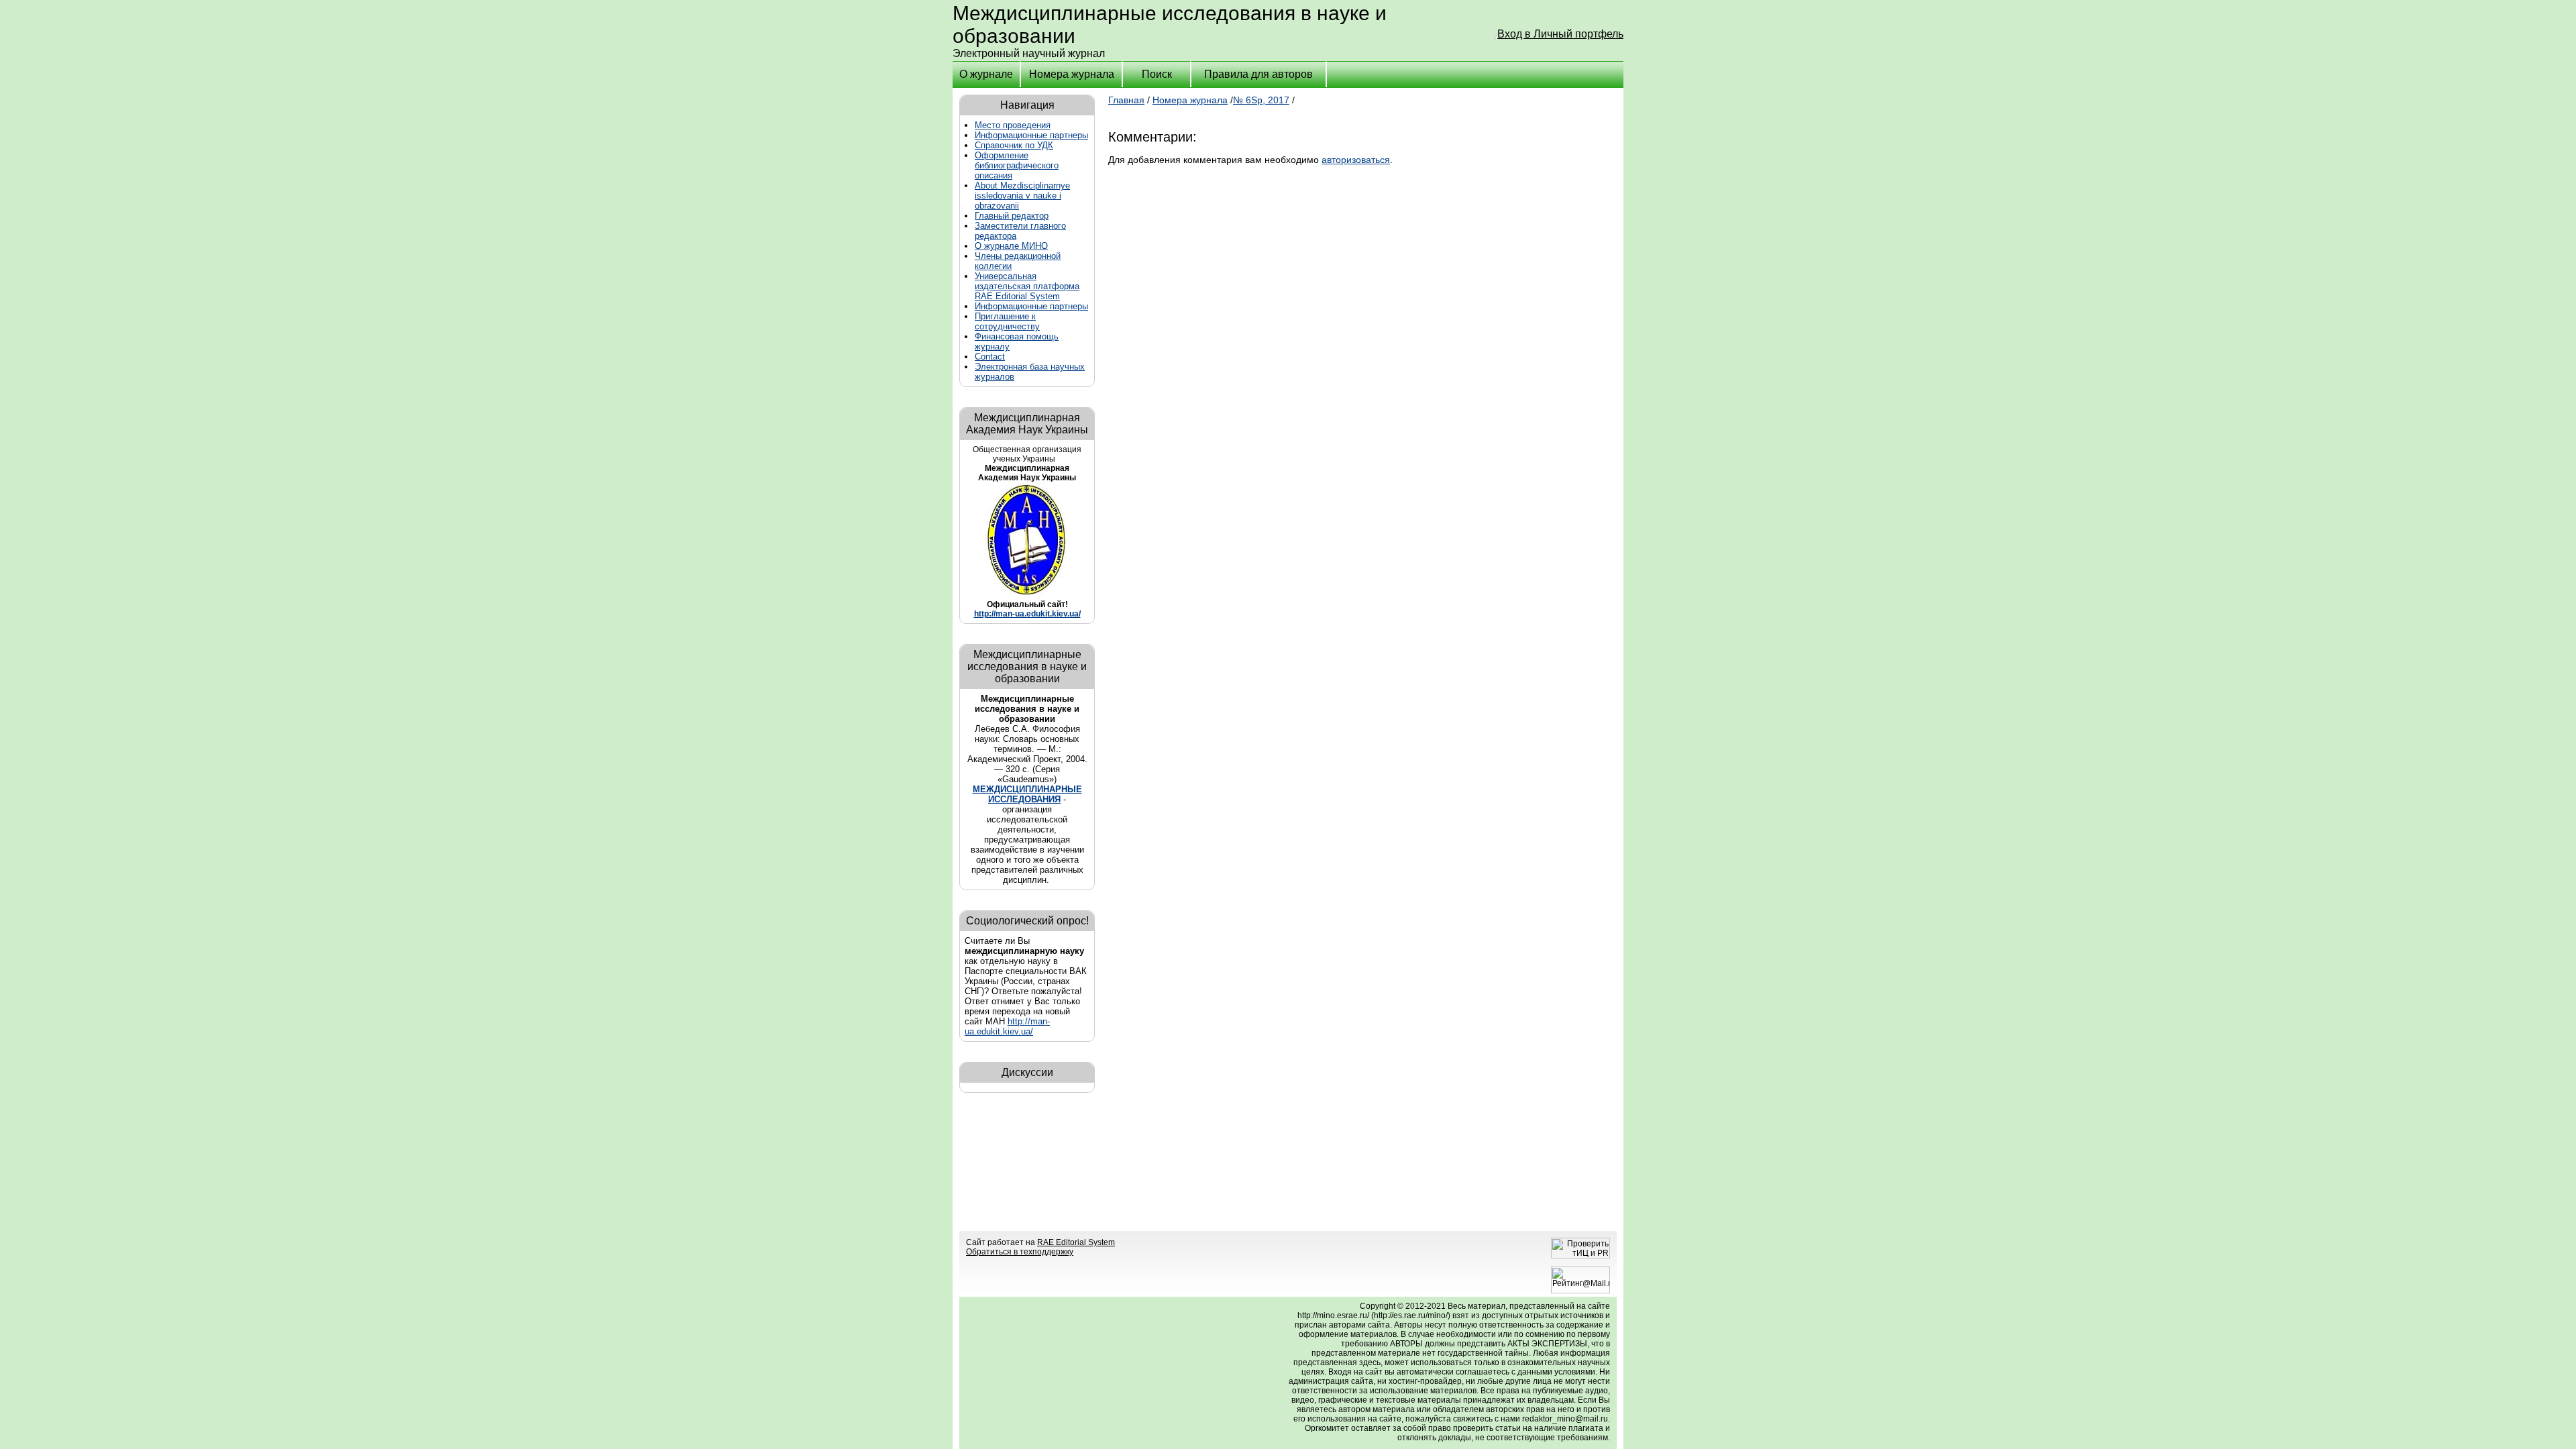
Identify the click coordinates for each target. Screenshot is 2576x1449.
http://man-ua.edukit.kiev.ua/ (1027, 614)
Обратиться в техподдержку (1020, 1252)
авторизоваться (1356, 160)
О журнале (986, 74)
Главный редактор (1012, 216)
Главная (1126, 100)
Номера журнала (1072, 74)
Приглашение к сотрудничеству (1007, 321)
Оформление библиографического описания (1017, 165)
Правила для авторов (1258, 74)
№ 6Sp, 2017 (1261, 100)
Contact (990, 357)
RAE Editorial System (1076, 1242)
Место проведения (1013, 125)
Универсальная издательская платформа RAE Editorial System (1027, 286)
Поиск (1157, 74)
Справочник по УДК (1014, 145)
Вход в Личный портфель (1560, 34)
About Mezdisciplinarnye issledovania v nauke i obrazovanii (1022, 196)
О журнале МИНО (1011, 246)
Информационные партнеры (1031, 135)
